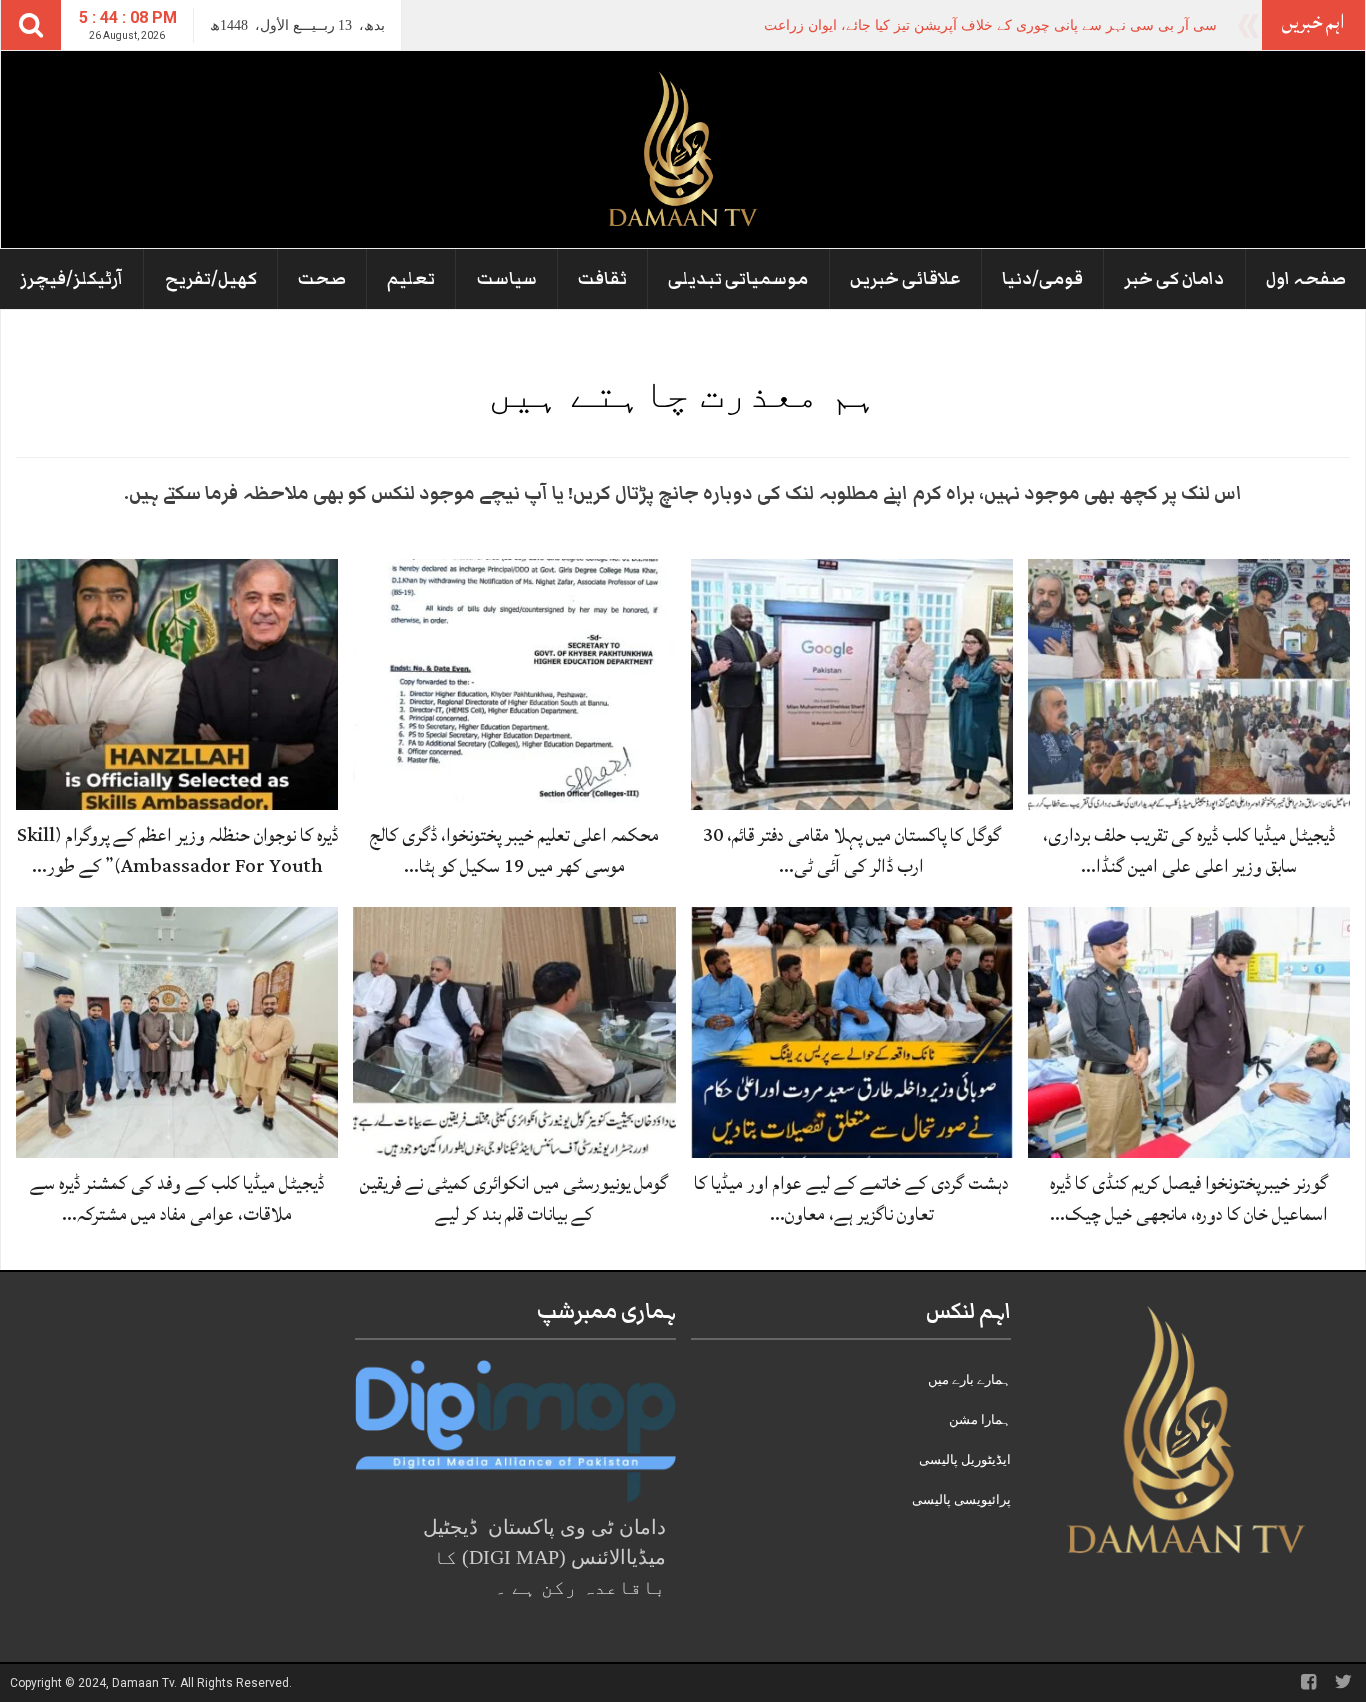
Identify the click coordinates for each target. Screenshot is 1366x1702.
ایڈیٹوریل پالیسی (965, 1459)
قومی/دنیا (1042, 279)
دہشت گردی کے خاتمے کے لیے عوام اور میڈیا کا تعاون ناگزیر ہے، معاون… (851, 1198)
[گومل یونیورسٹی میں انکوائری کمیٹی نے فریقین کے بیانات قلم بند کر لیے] (514, 1031)
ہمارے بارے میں (969, 1379)
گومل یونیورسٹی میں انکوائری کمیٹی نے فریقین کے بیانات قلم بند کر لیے (514, 1198)
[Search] (31, 25)
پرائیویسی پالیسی (961, 1499)
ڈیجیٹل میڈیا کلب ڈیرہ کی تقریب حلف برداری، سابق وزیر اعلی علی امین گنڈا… (1189, 850)
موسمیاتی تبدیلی (738, 279)
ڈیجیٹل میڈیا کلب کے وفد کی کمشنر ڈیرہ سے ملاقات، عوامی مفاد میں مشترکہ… (177, 1198)
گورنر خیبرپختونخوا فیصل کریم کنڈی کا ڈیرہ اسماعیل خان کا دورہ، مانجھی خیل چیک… (1189, 1198)
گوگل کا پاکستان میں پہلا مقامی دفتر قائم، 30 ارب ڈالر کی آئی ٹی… (852, 850)
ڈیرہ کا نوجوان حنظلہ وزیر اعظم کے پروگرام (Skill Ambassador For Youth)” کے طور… (177, 850)
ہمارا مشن (980, 1419)
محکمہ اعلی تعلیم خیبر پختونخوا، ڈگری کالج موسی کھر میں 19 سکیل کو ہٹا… (514, 850)
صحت (322, 279)
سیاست (507, 279)
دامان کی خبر (1174, 279)
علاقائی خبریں (905, 279)
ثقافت (602, 279)
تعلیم (411, 279)
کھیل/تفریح (211, 279)
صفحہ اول (1306, 279)
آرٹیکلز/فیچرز (71, 279)
